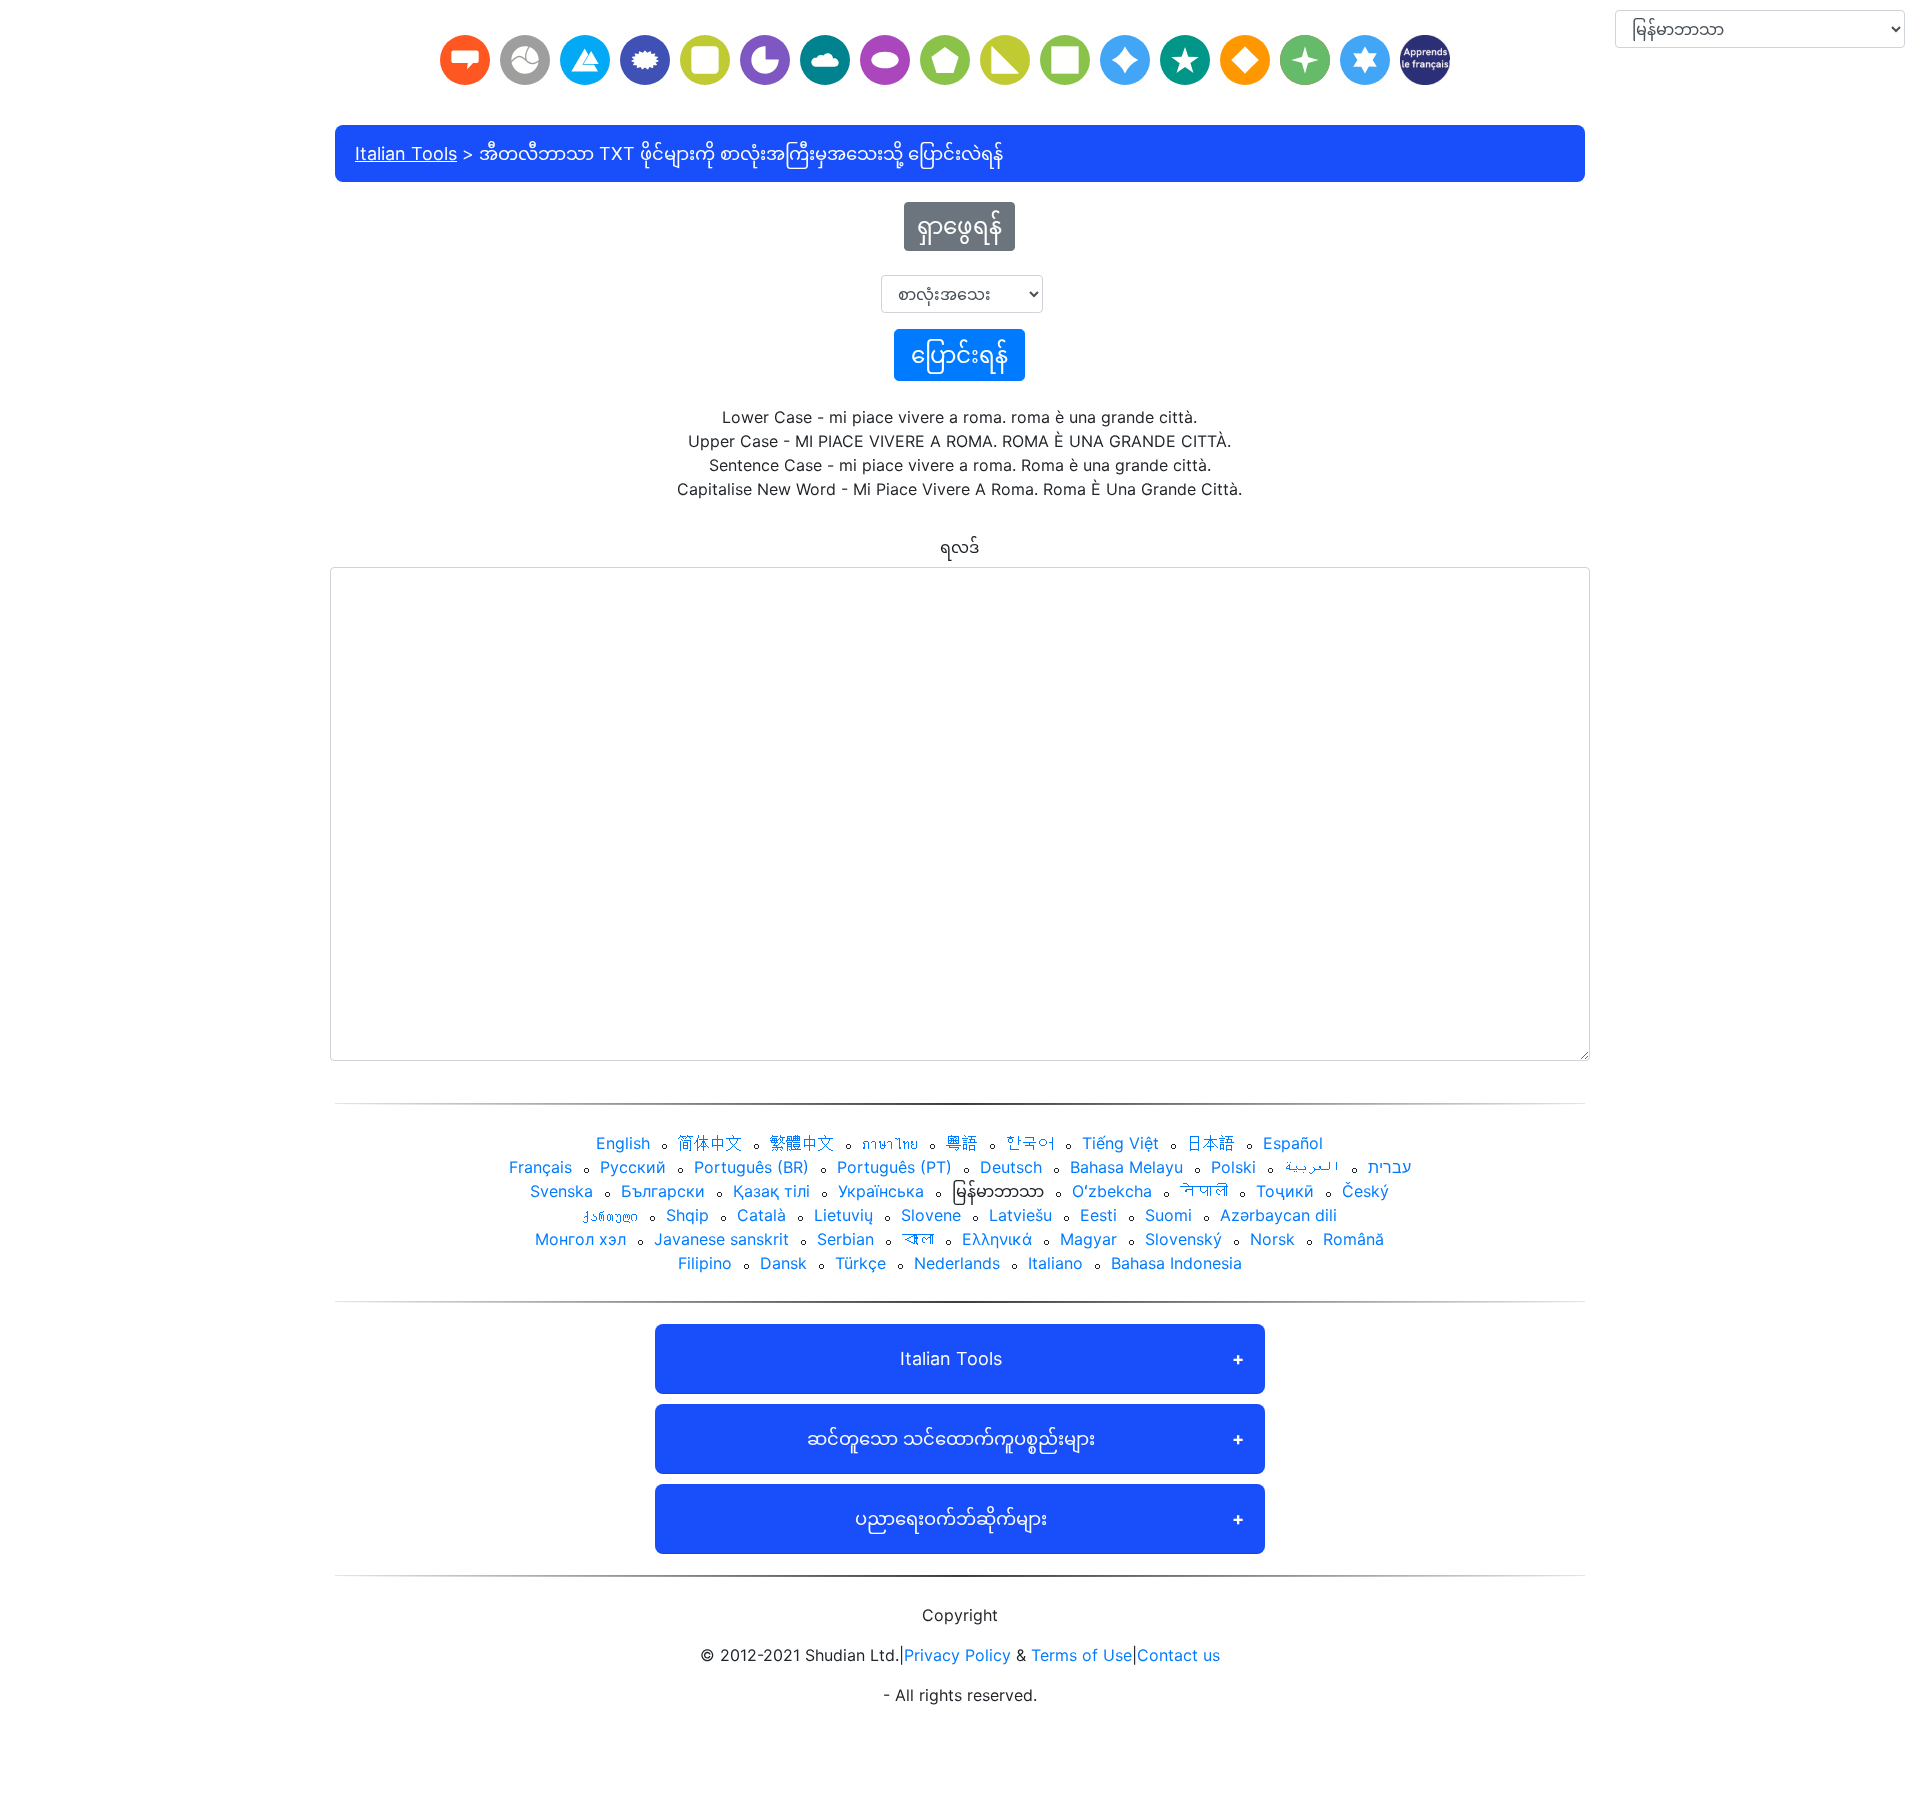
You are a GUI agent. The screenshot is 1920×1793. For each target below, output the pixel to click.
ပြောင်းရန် (959, 355)
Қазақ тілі (771, 1191)
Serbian (845, 1239)
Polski (1233, 1167)
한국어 (1030, 1143)
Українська (881, 1191)
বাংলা (918, 1239)
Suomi (1168, 1215)
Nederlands (957, 1263)
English (623, 1143)
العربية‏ (1312, 1167)
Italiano (1055, 1263)
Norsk (1272, 1239)
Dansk (783, 1263)
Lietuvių (843, 1215)
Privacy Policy (957, 1655)
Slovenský (1183, 1239)
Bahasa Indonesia (1176, 1263)
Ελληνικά (997, 1239)
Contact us (1178, 1655)
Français (540, 1167)
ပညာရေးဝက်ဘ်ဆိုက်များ (951, 1518)
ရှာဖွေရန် (959, 226)
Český (1365, 1191)
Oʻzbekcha (1112, 1191)
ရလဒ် (959, 547)
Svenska (561, 1191)
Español (1293, 1143)
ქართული (610, 1215)
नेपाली (1204, 1191)
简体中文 (710, 1143)
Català (761, 1215)
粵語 (962, 1143)
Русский (633, 1167)
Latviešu (1020, 1215)
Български (663, 1191)
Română (1353, 1239)
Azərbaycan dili (1278, 1215)
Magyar (1088, 1239)
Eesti (1098, 1215)
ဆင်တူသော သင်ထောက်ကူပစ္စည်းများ (951, 1438)
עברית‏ (1389, 1167)
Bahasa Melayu (1126, 1167)
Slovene (931, 1215)
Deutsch (1011, 1167)
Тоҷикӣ (1285, 1191)
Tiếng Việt (1120, 1143)
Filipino (705, 1263)
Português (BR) (751, 1167)
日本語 (1211, 1143)
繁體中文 (802, 1143)
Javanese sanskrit (721, 1239)
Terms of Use (1081, 1655)
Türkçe (860, 1263)
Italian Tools (406, 153)
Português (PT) (894, 1167)
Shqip (687, 1215)
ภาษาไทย (890, 1143)
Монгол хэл (580, 1239)
